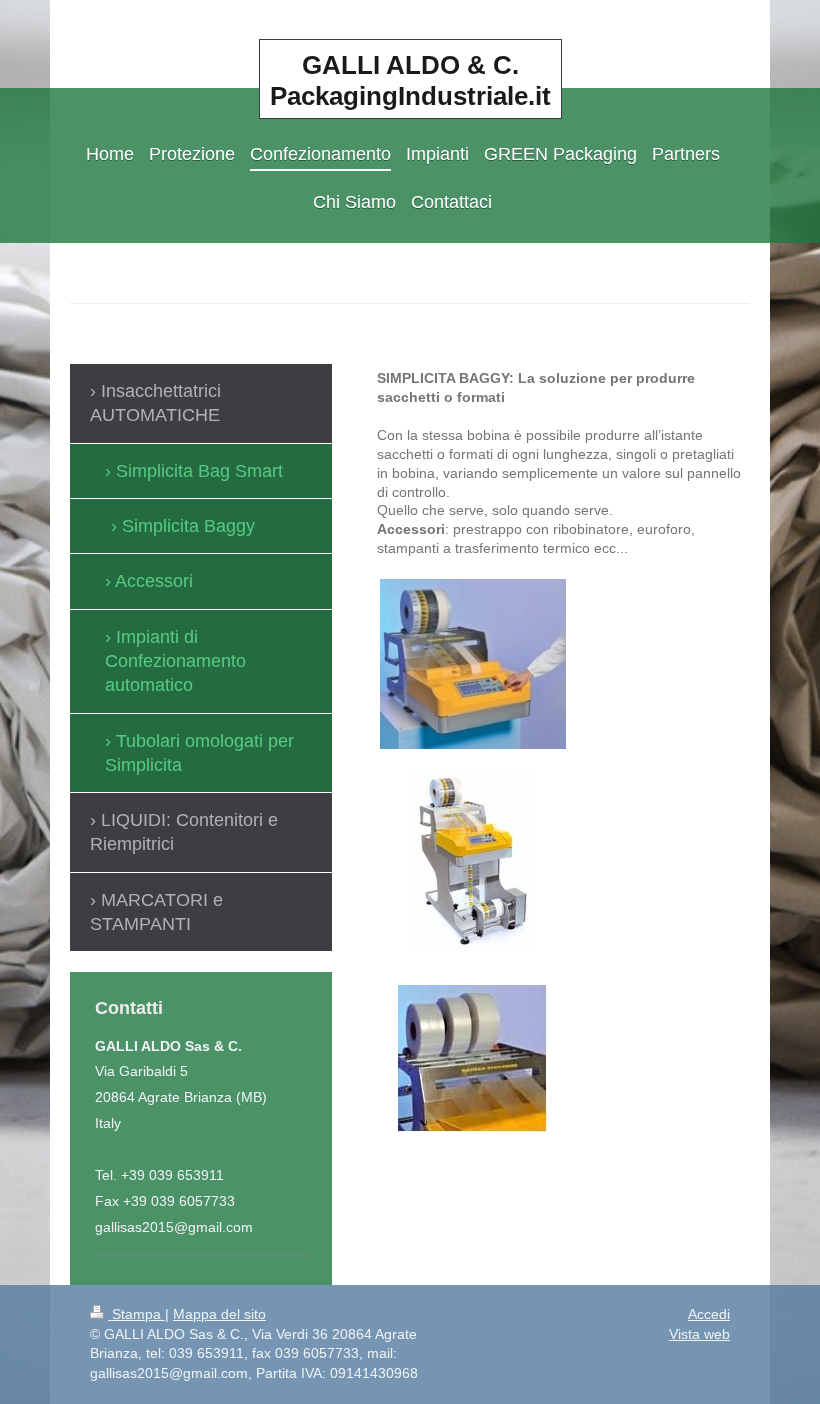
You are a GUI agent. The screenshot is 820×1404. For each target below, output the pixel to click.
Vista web (699, 1334)
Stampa (136, 1314)
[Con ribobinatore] (472, 861)
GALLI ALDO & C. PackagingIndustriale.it (410, 80)
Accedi (709, 1314)
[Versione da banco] (473, 664)
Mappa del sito (219, 1314)
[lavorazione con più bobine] (472, 1058)
